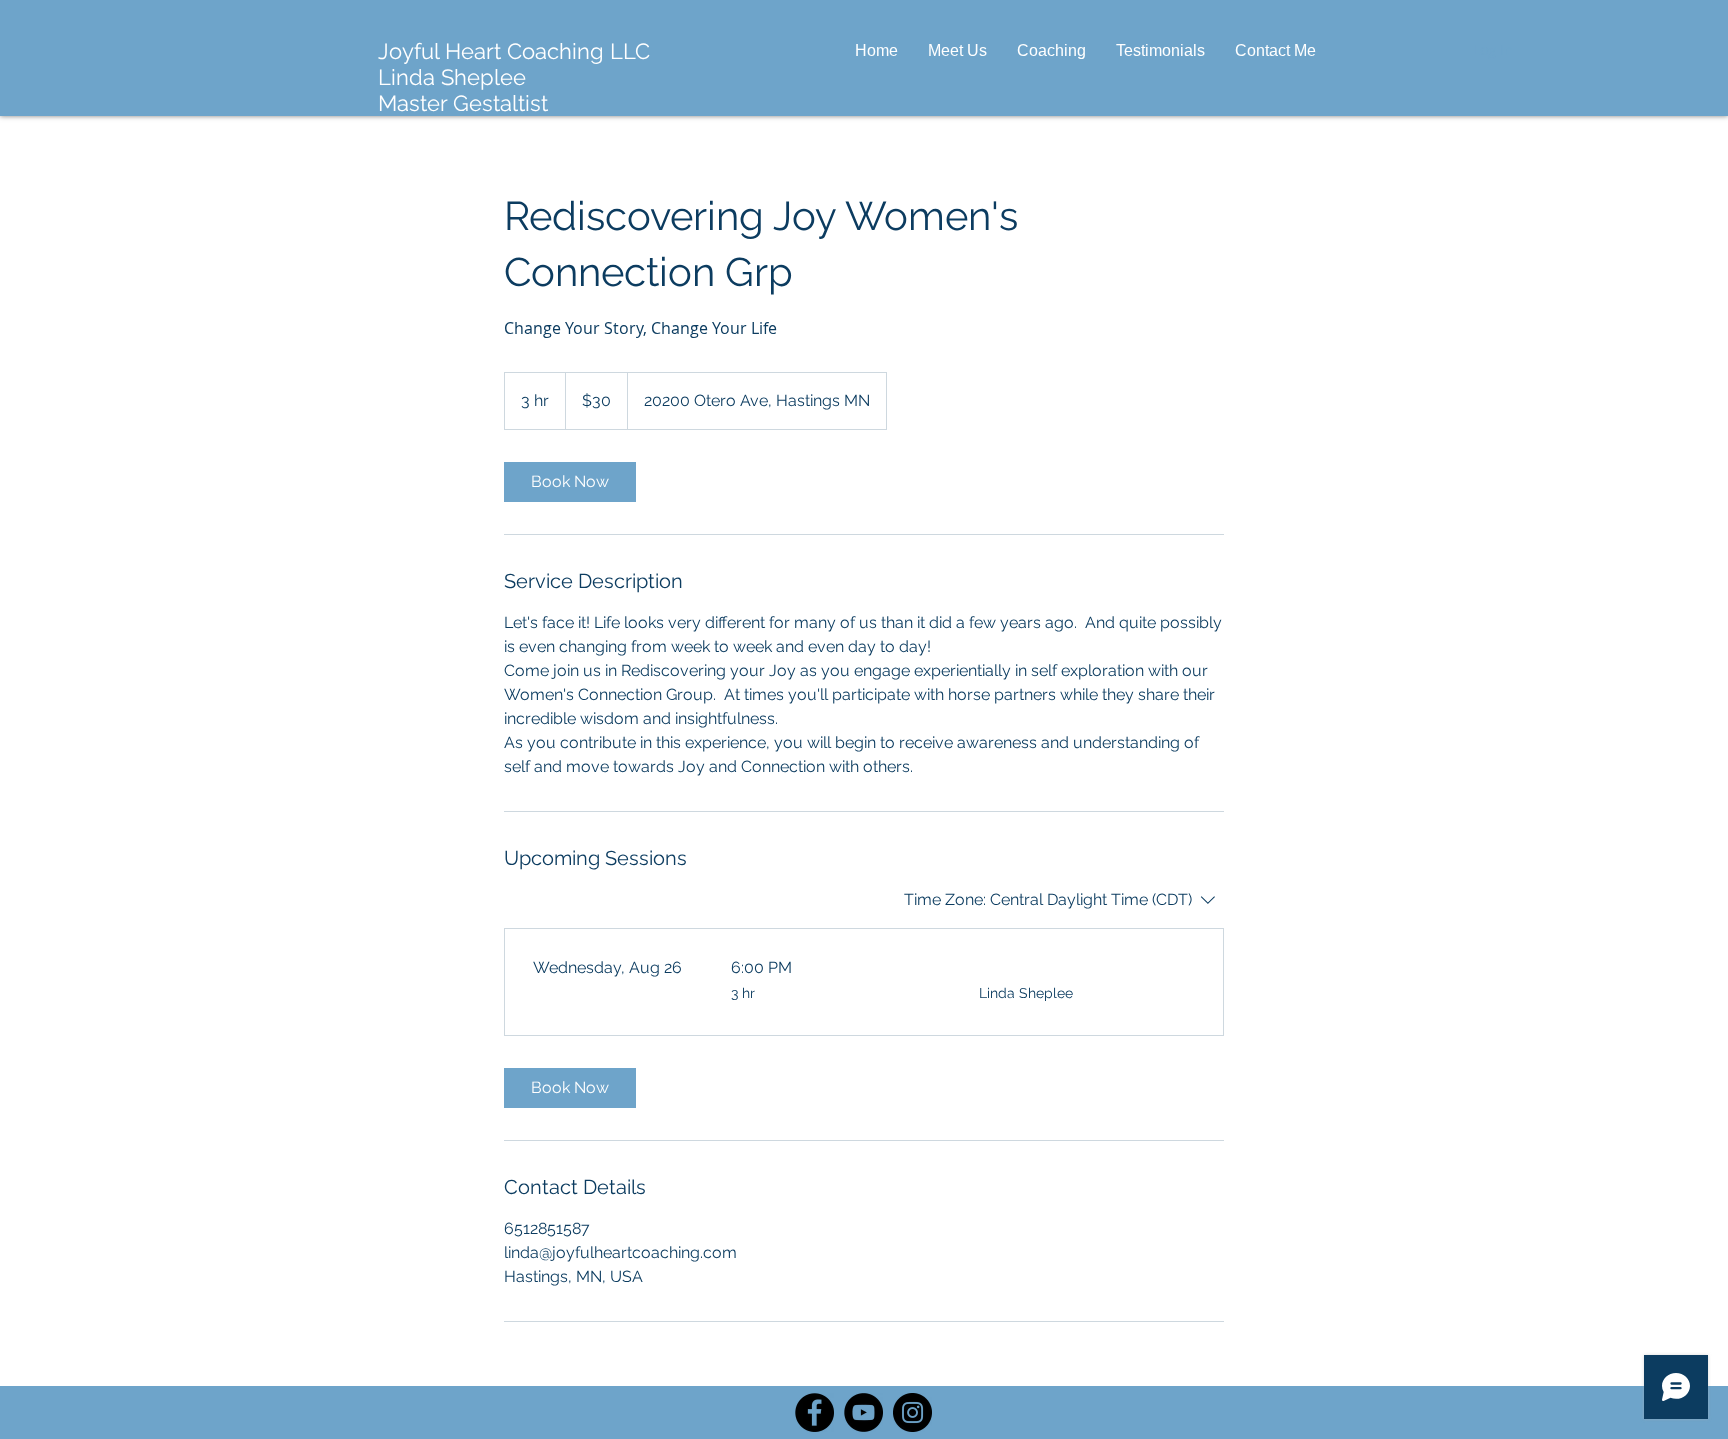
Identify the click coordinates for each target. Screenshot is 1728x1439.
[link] (570, 482)
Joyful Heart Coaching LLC (514, 51)
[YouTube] (863, 1412)
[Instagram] (912, 1412)
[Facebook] (814, 1412)
